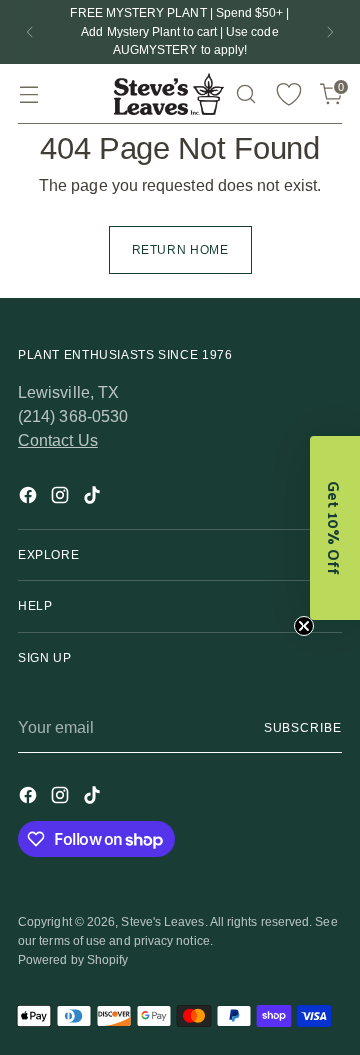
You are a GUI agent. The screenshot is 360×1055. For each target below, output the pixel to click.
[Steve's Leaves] (169, 94)
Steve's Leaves (162, 922)
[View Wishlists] (288, 94)
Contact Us (58, 440)
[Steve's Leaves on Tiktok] (94, 498)
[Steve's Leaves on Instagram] (62, 498)
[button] (335, 528)
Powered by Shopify (73, 960)
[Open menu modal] (28, 94)
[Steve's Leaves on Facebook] (30, 498)
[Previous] (30, 32)
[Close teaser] (304, 626)
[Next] (330, 32)
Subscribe (303, 728)
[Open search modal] (245, 94)
